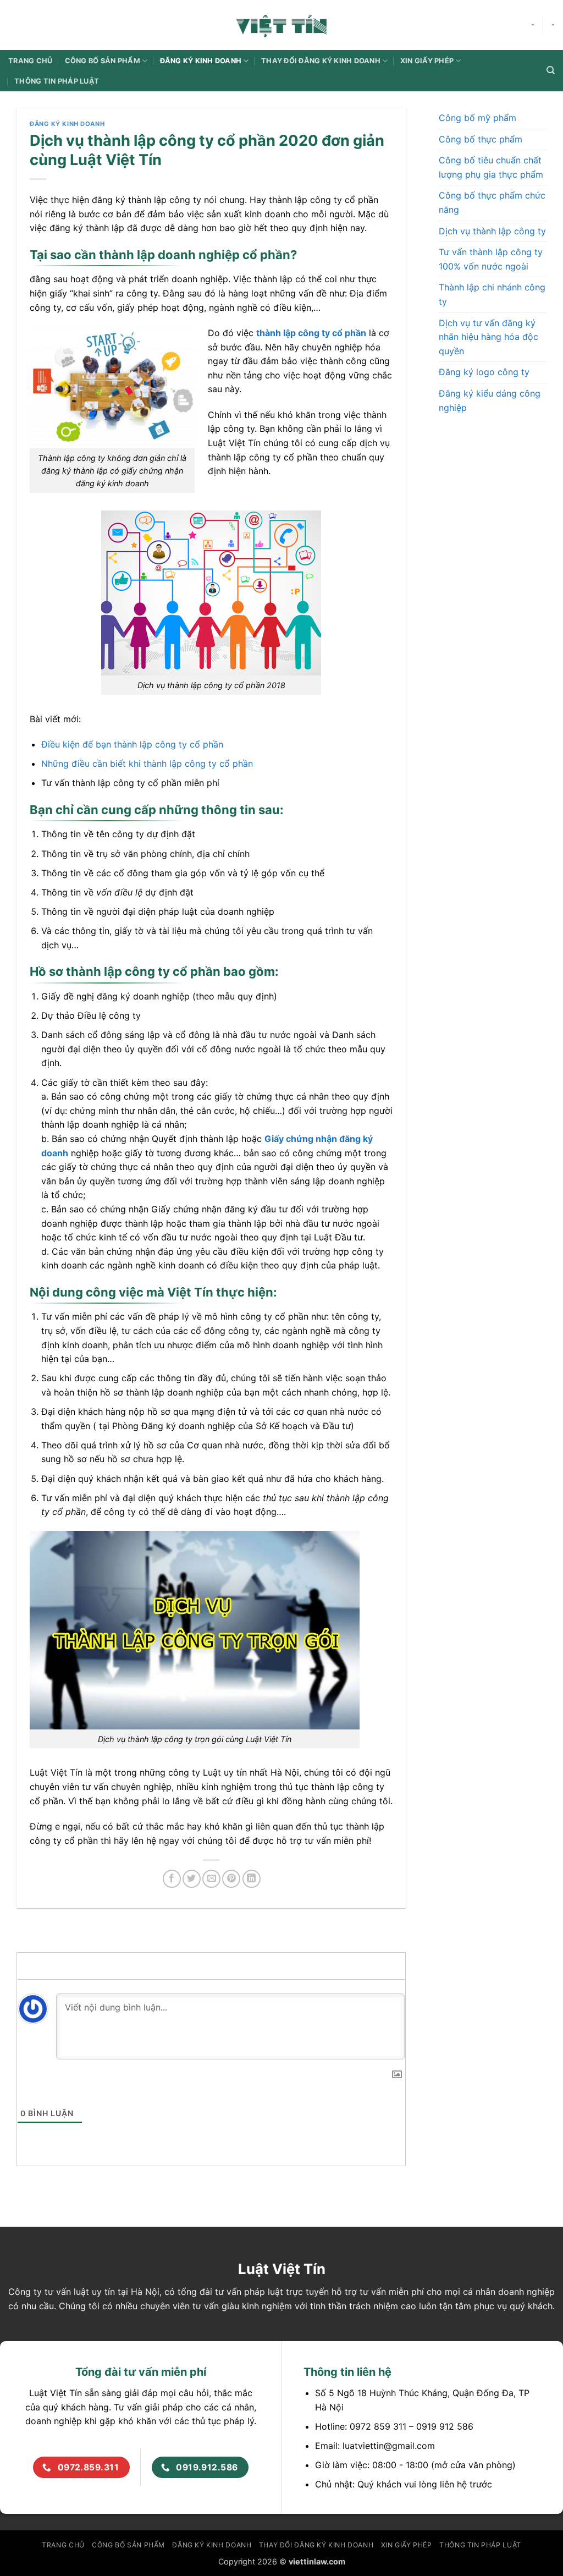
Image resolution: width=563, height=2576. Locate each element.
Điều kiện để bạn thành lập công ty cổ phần (132, 744)
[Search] (551, 70)
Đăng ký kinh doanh (201, 61)
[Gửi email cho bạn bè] (211, 1879)
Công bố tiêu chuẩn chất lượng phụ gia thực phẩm (491, 167)
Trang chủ (30, 61)
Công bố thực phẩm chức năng (492, 203)
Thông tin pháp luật (57, 81)
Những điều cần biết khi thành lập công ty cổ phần (147, 764)
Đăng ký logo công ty (484, 372)
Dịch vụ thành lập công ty (492, 231)
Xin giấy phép (427, 61)
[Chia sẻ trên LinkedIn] (252, 1879)
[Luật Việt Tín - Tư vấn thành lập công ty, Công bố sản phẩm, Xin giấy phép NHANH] (281, 25)
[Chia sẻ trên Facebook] (172, 1879)
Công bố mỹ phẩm (478, 118)
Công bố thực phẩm (481, 139)
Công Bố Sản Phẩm (103, 61)
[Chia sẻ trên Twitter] (192, 1879)
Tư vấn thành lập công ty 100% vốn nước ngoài (491, 259)
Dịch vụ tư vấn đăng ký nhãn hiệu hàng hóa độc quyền (489, 337)
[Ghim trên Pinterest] (231, 1879)
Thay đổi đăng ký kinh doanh (321, 61)
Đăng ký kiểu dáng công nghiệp (490, 400)
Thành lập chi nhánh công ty (492, 295)
